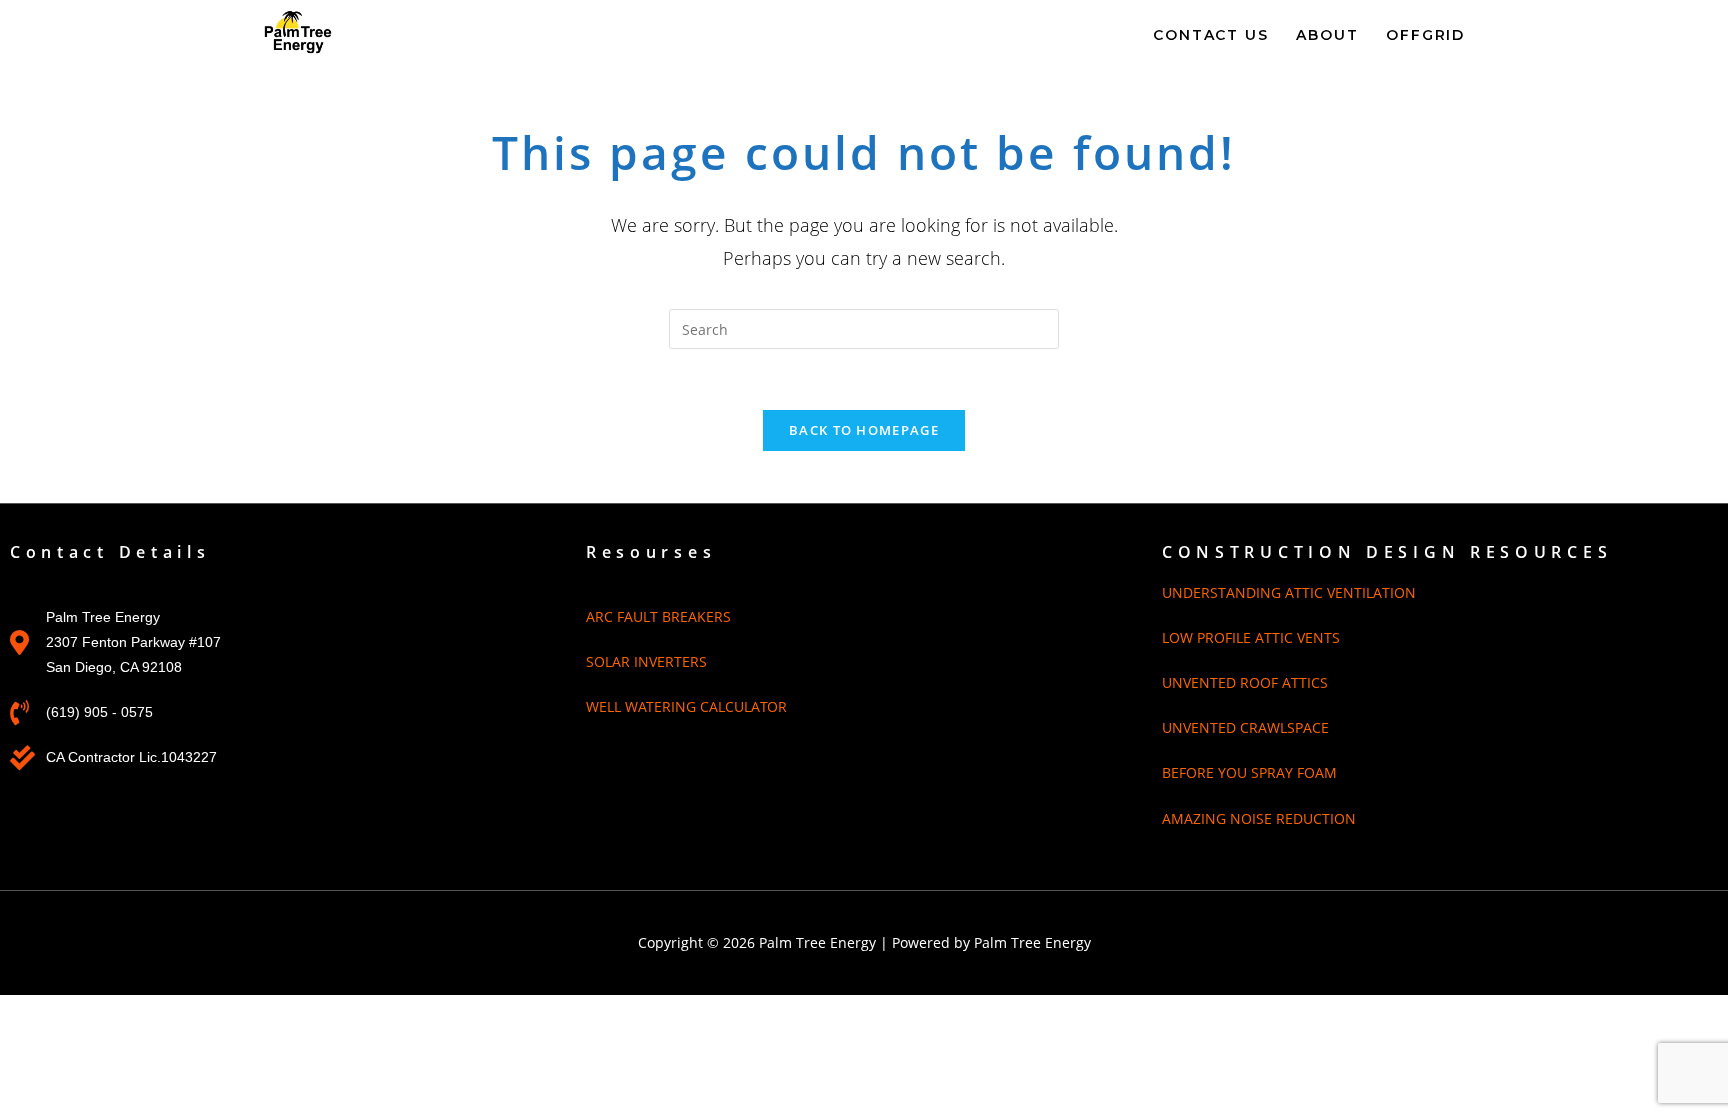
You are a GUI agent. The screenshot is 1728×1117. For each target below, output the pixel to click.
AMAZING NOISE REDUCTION (1259, 818)
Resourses (651, 552)
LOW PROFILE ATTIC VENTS (1251, 637)
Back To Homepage (864, 430)
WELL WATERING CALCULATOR (686, 706)
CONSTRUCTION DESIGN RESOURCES (1387, 552)
